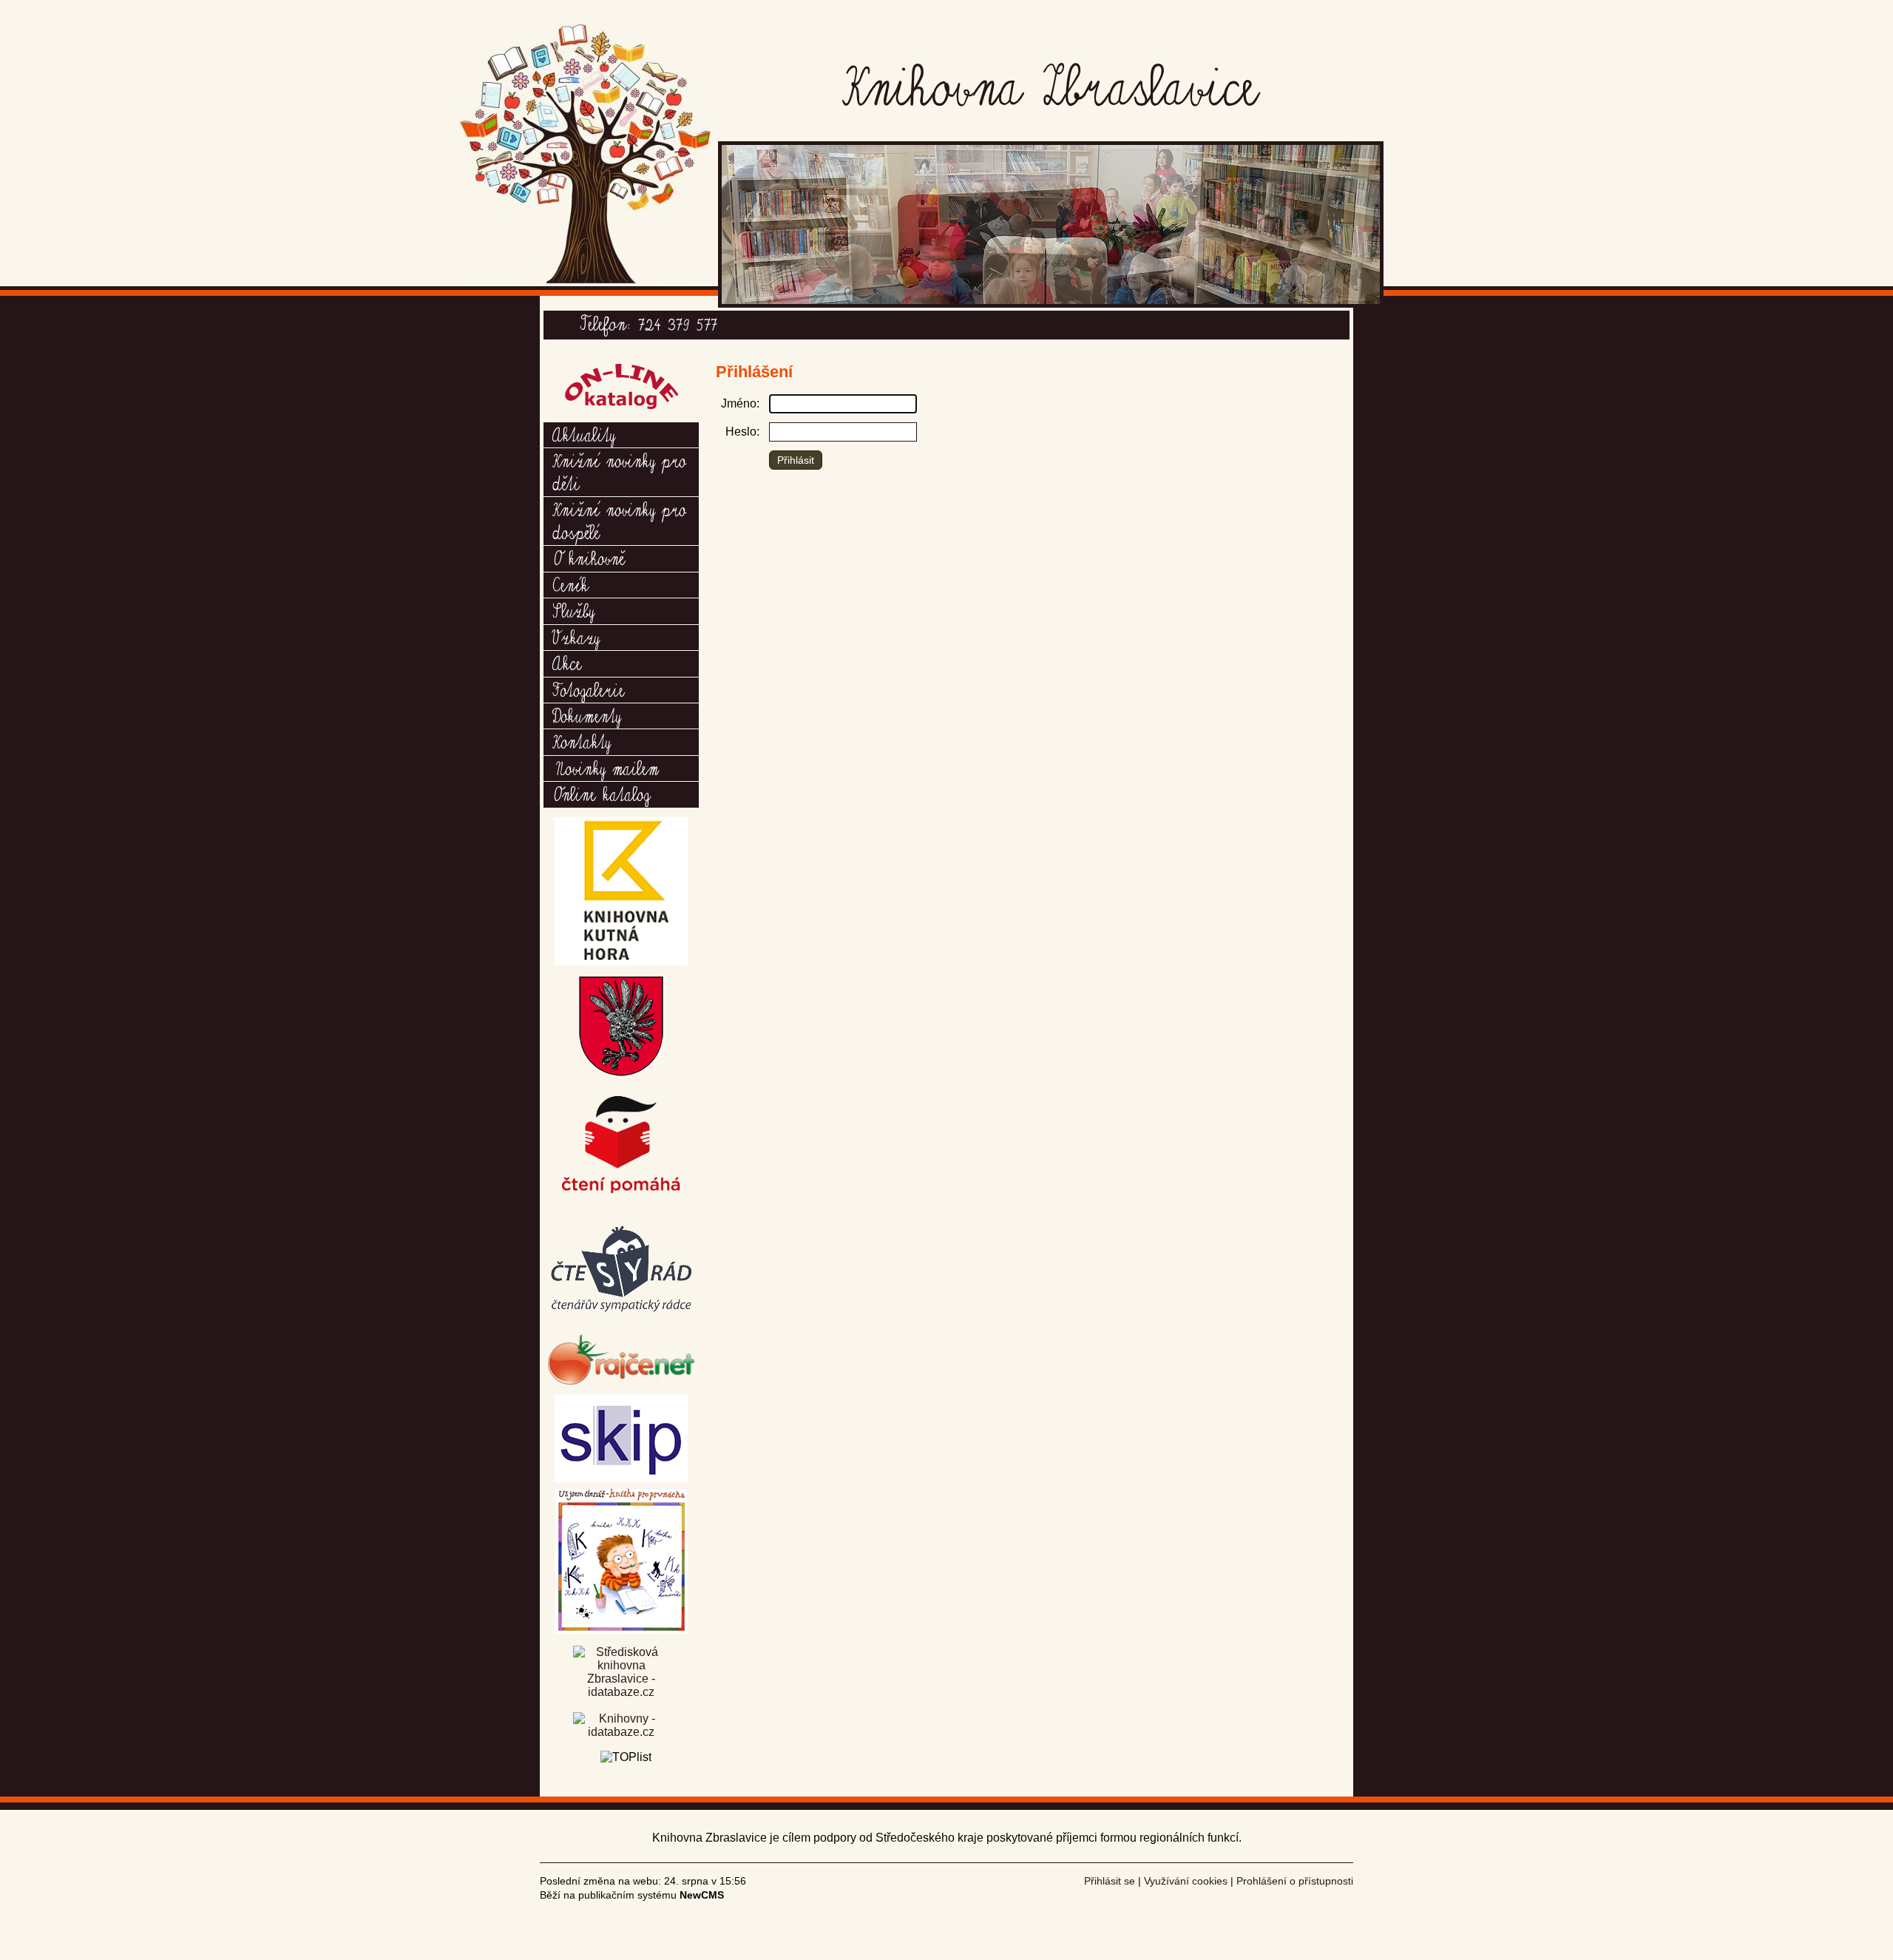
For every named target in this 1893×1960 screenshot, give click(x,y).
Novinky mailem (606, 768)
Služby (573, 610)
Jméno (739, 403)
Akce (567, 663)
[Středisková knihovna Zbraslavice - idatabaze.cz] (621, 1679)
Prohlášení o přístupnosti (1295, 1881)
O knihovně (589, 558)
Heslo (741, 432)
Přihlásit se (1110, 1881)
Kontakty (582, 741)
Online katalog (601, 794)
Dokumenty (587, 715)
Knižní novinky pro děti (619, 471)
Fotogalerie (589, 689)
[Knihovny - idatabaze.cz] (621, 1727)
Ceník (570, 584)
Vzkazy (576, 637)
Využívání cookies (1186, 1881)
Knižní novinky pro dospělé (619, 520)
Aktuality (584, 434)
